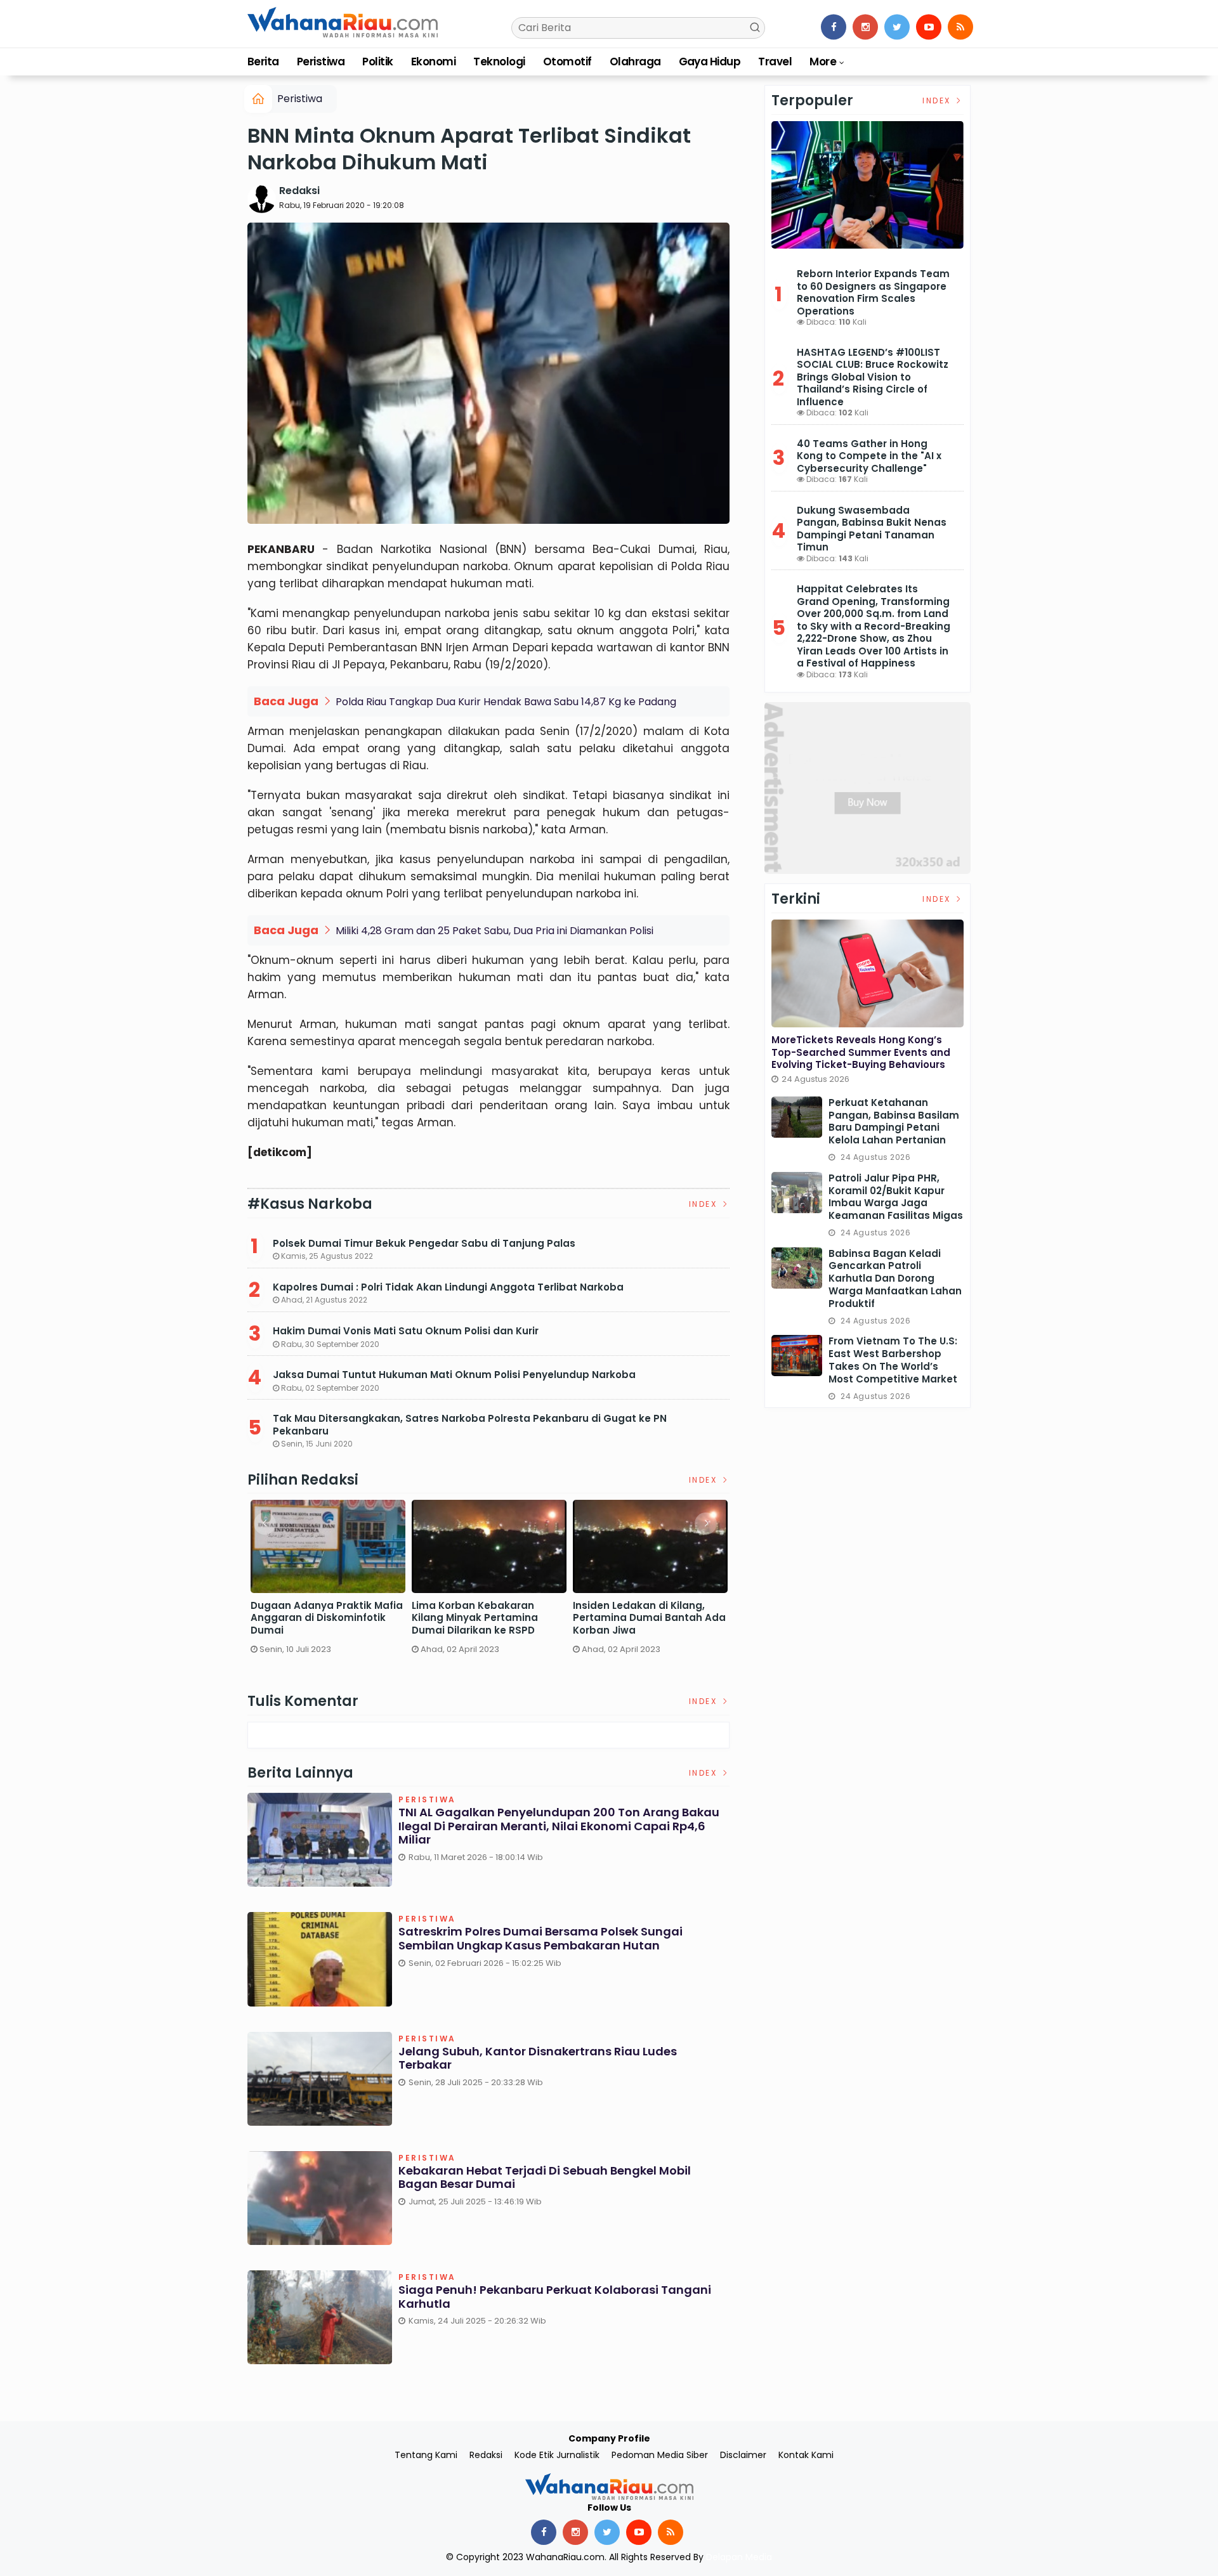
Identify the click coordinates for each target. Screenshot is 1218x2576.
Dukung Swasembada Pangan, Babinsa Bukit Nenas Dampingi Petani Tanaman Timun (872, 529)
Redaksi (299, 191)
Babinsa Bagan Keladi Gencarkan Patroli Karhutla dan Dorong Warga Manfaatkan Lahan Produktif (895, 1279)
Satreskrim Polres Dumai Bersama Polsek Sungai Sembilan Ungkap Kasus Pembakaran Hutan (540, 1938)
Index (705, 1204)
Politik (377, 62)
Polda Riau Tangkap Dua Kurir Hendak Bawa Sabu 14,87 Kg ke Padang (506, 702)
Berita (263, 62)
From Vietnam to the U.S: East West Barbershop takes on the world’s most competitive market (893, 1360)
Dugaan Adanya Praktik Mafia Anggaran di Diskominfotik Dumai (327, 1618)
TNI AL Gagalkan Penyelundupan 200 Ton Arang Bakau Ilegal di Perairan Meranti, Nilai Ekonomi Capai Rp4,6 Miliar (559, 1826)
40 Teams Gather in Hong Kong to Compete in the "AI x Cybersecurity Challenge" (869, 456)
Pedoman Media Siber (660, 2455)
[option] (328, 1582)
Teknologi (499, 62)
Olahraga (635, 62)
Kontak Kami (806, 2455)
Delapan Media (739, 2557)
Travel (775, 62)
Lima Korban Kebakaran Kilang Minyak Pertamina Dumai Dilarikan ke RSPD (475, 1618)
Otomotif (567, 62)
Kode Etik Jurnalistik (557, 2455)
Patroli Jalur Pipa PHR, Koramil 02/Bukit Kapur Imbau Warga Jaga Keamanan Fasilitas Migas (896, 1197)
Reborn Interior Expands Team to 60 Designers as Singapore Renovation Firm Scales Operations (873, 292)
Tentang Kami (426, 2455)
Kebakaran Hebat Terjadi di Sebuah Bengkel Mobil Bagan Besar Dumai (545, 2177)
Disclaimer (743, 2455)
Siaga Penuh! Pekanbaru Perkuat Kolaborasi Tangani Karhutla (555, 2297)
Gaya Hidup (710, 62)
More (823, 62)
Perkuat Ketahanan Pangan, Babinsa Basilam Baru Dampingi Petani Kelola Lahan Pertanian (894, 1122)
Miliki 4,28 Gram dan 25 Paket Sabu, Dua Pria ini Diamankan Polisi (494, 931)
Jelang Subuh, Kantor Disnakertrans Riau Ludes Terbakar (538, 2058)
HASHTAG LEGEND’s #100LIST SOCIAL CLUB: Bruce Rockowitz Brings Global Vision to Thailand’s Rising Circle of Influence (873, 377)
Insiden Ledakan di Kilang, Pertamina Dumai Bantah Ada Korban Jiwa (649, 1618)
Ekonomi (433, 62)
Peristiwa (321, 62)
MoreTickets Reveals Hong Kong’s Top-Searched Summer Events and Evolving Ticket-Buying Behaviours (861, 1052)
